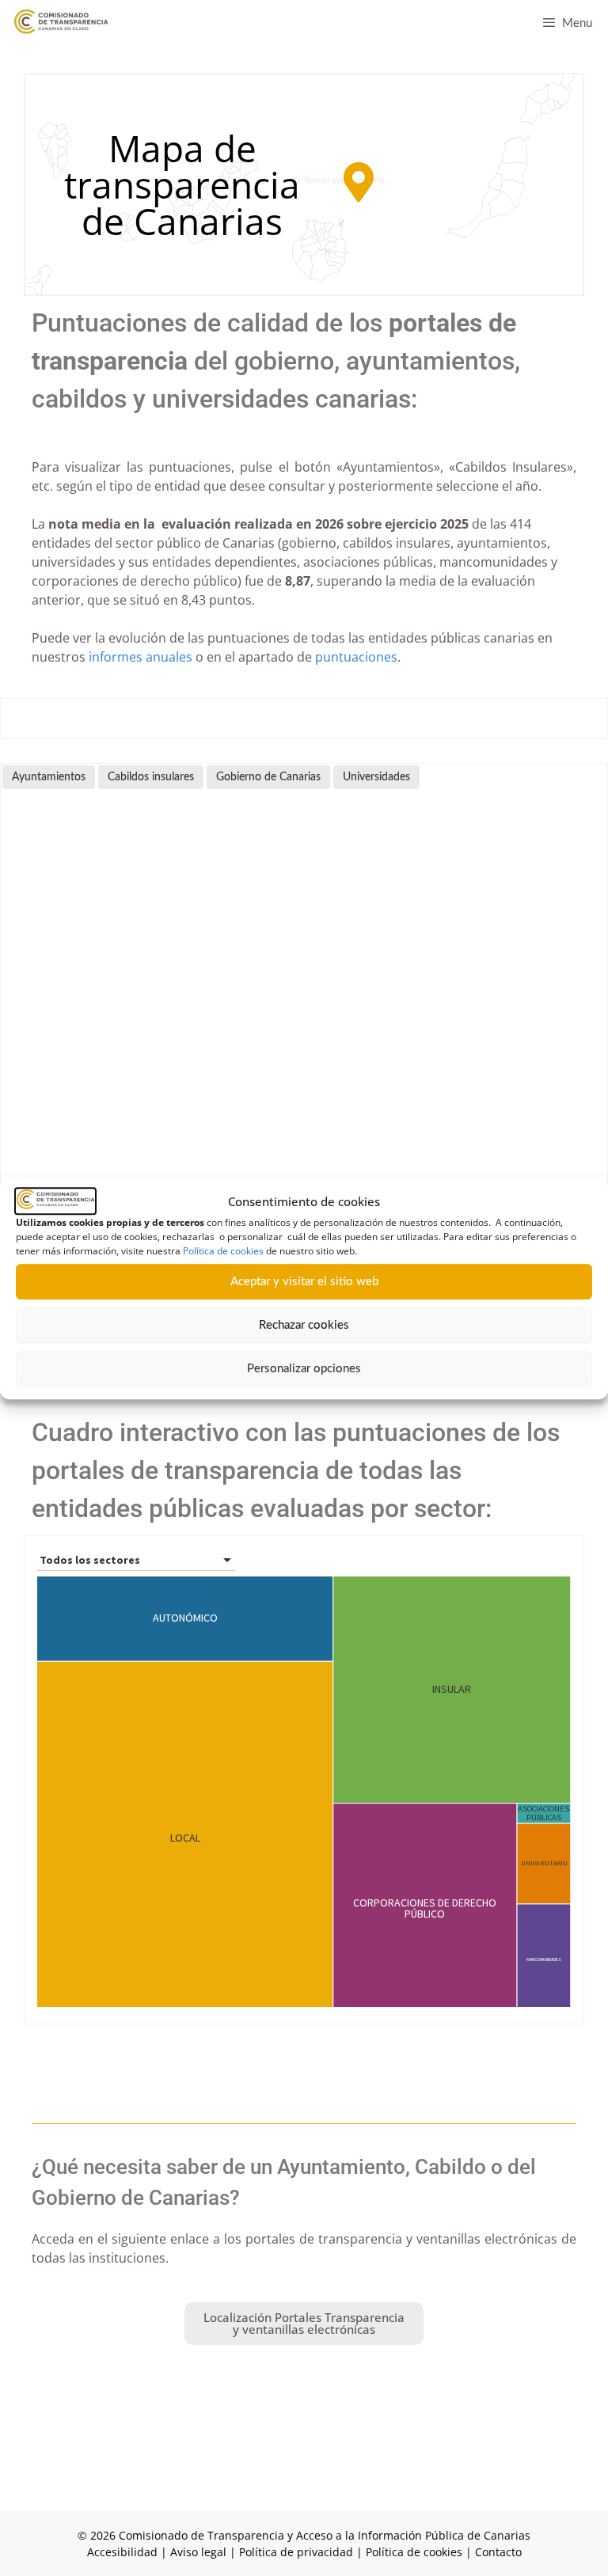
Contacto (498, 2552)
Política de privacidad (296, 2552)
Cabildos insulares (151, 777)
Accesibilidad (124, 2552)
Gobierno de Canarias (268, 777)
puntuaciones (356, 657)
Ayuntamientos (49, 777)
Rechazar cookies (304, 1325)
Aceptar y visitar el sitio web (304, 1282)
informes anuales (141, 657)
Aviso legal (198, 2552)
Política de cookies (223, 1251)
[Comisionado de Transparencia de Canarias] (61, 22)
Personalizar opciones (304, 1369)
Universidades (376, 777)
